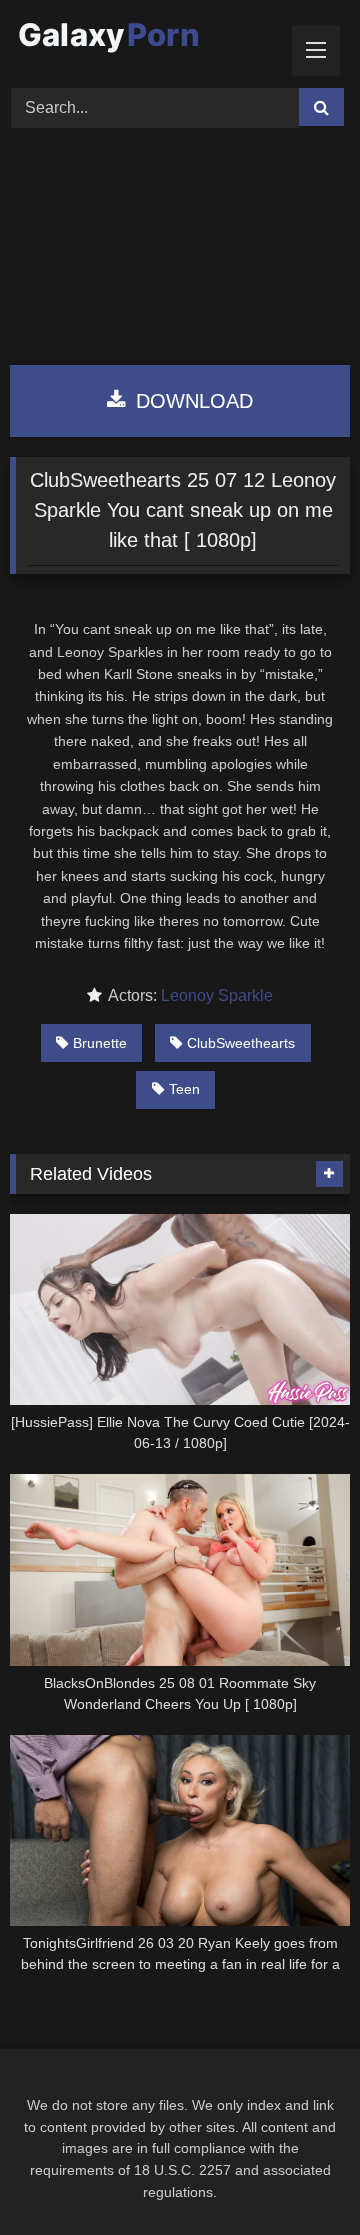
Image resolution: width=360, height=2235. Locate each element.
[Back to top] (298, 2175)
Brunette (100, 1043)
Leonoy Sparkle (217, 995)
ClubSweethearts (241, 1043)
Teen (184, 1089)
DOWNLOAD (191, 401)
